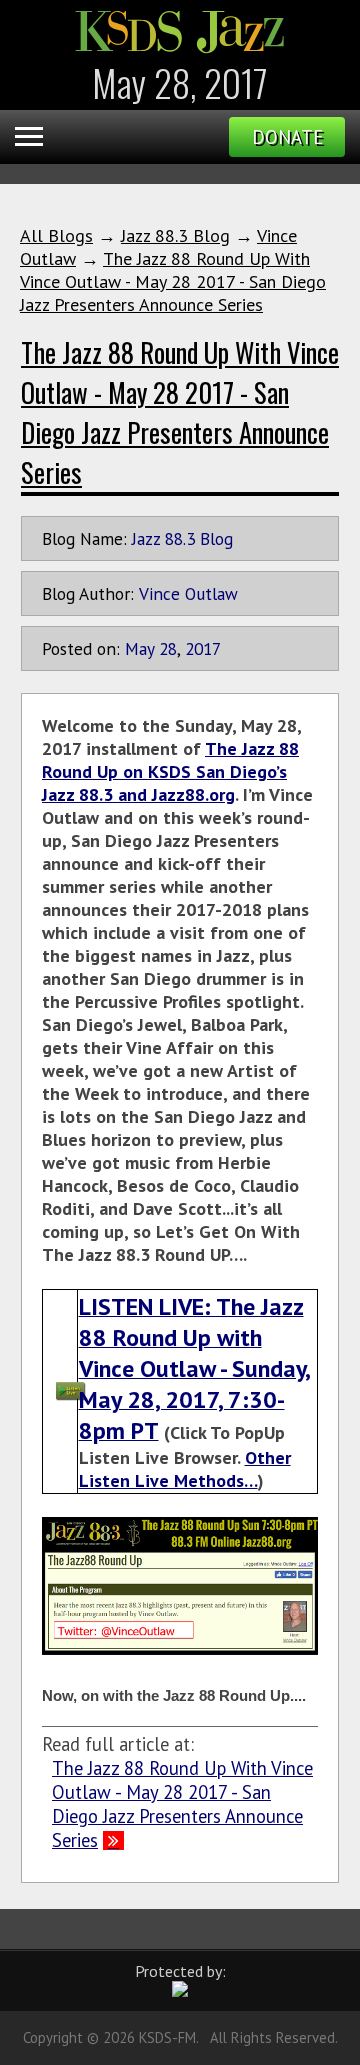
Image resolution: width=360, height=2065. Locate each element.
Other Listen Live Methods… (185, 1469)
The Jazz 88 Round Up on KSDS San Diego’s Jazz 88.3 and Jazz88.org (170, 771)
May (139, 648)
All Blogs (56, 235)
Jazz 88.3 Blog (175, 235)
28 (168, 648)
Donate (287, 137)
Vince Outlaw (188, 593)
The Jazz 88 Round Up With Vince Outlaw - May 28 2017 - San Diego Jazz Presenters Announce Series (173, 281)
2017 (203, 648)
